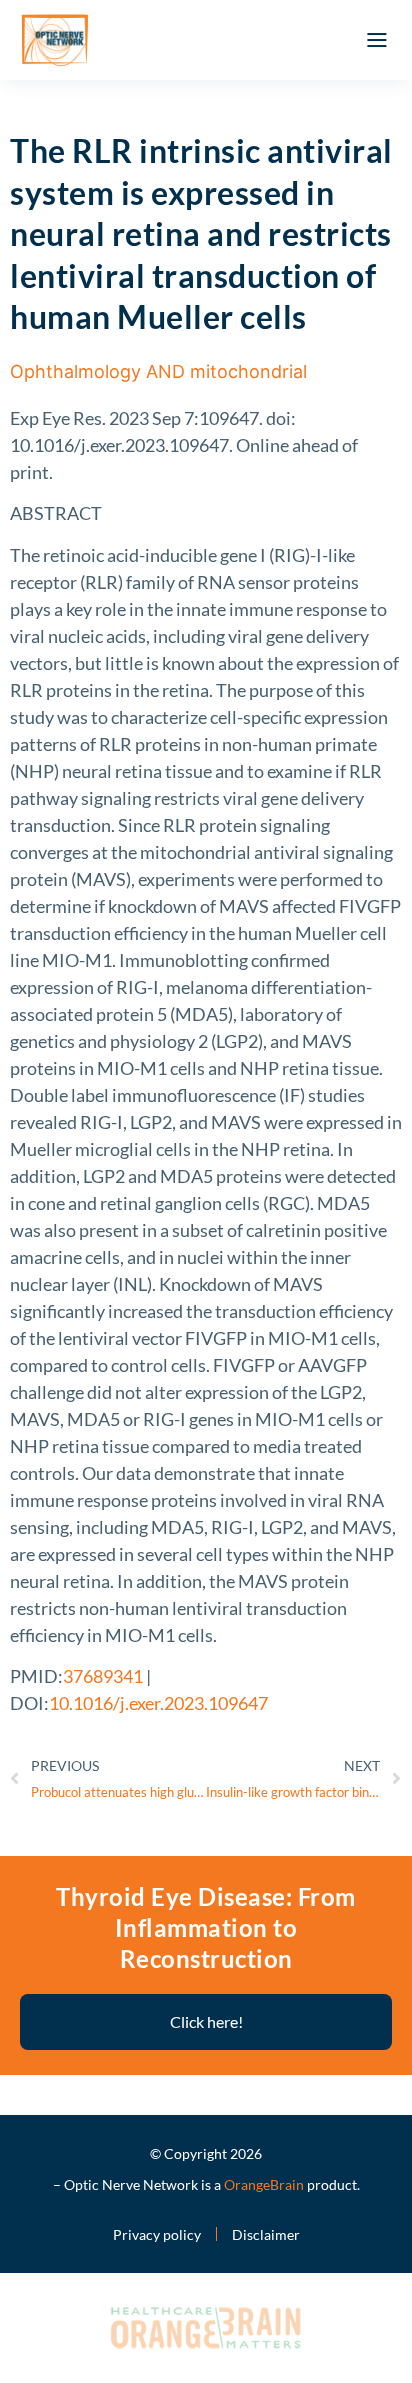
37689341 (103, 1676)
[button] (376, 40)
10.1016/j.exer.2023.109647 (158, 1703)
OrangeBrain (264, 2184)
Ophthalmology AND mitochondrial (158, 371)
